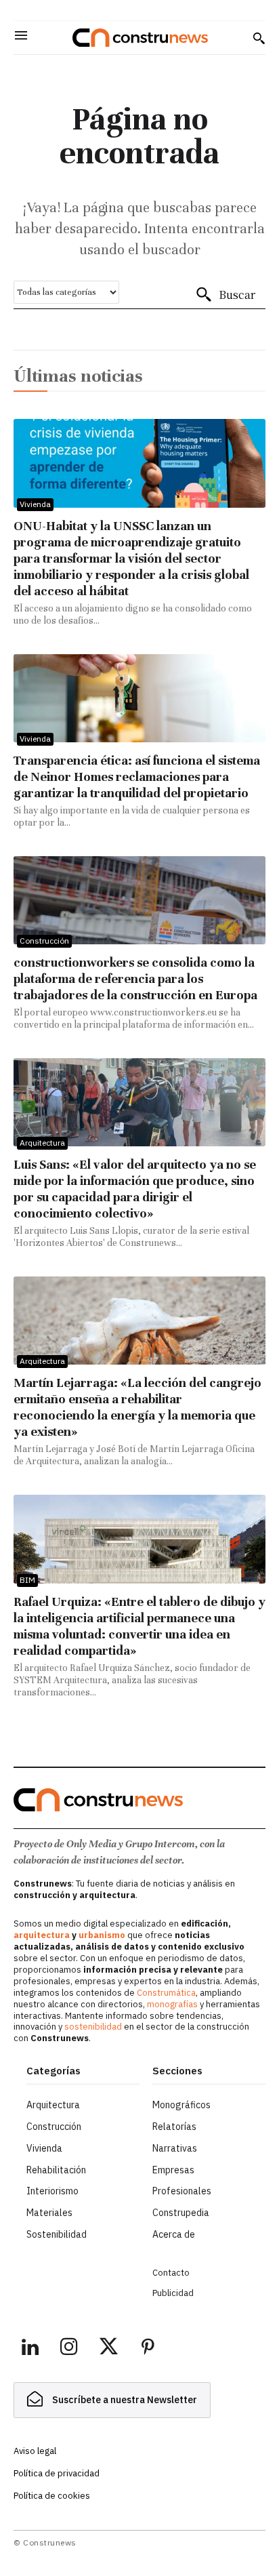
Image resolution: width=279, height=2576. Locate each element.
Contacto (171, 2273)
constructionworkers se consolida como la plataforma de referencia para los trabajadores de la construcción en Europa (135, 979)
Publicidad (173, 2293)
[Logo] (140, 38)
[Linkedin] (30, 2349)
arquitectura (42, 1935)
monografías (172, 2004)
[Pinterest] (148, 2349)
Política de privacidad (57, 2473)
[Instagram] (69, 2349)
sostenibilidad (93, 2027)
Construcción (44, 941)
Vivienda (35, 504)
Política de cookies (52, 2496)
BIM (27, 1580)
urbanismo (102, 1935)
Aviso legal (35, 2451)
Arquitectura (42, 1143)
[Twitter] (108, 2349)
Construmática (166, 1993)
